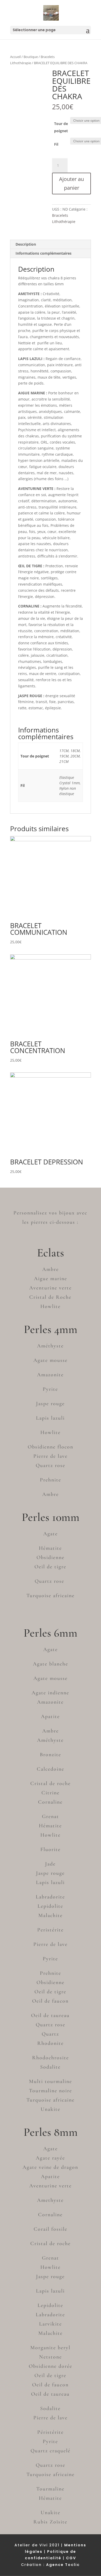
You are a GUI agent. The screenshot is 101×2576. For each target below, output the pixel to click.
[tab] (51, 244)
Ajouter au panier (71, 183)
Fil (56, 144)
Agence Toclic (63, 2565)
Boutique (31, 57)
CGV (71, 2558)
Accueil (15, 57)
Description (26, 244)
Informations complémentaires (44, 253)
